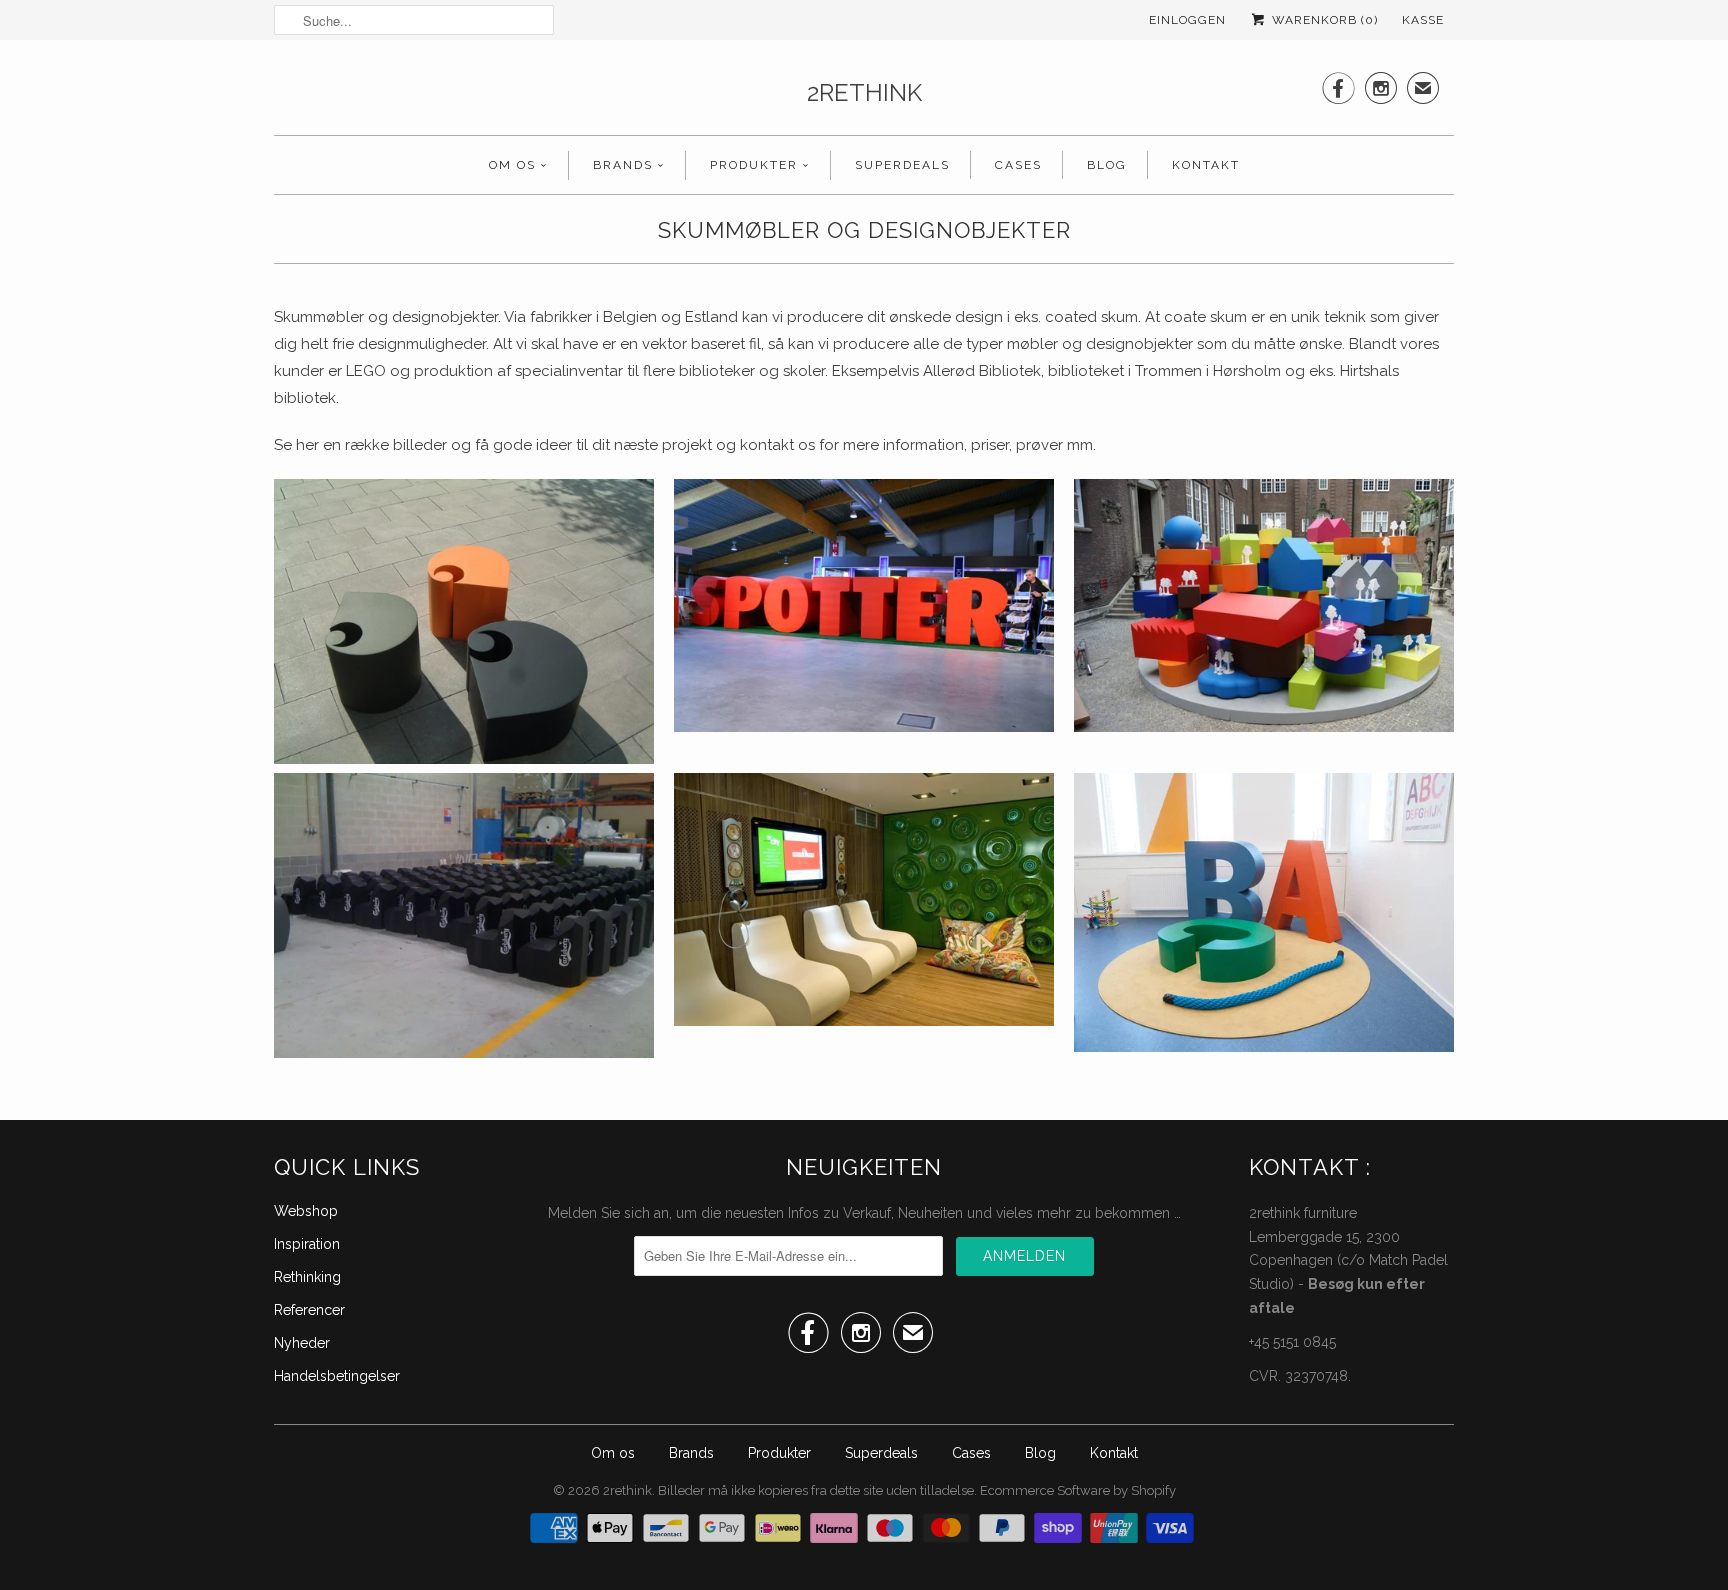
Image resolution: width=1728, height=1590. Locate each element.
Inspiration (307, 1244)
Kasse (1423, 20)
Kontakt (1206, 165)
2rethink (864, 92)
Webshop (306, 1211)
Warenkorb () (1323, 20)
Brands (623, 165)
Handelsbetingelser (337, 1376)
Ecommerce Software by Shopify (1078, 1490)
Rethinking (307, 1277)
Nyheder (302, 1343)
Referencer (309, 1310)
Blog (1107, 165)
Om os (512, 165)
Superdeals (902, 165)
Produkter (754, 165)
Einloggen (1187, 20)
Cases (1018, 165)
